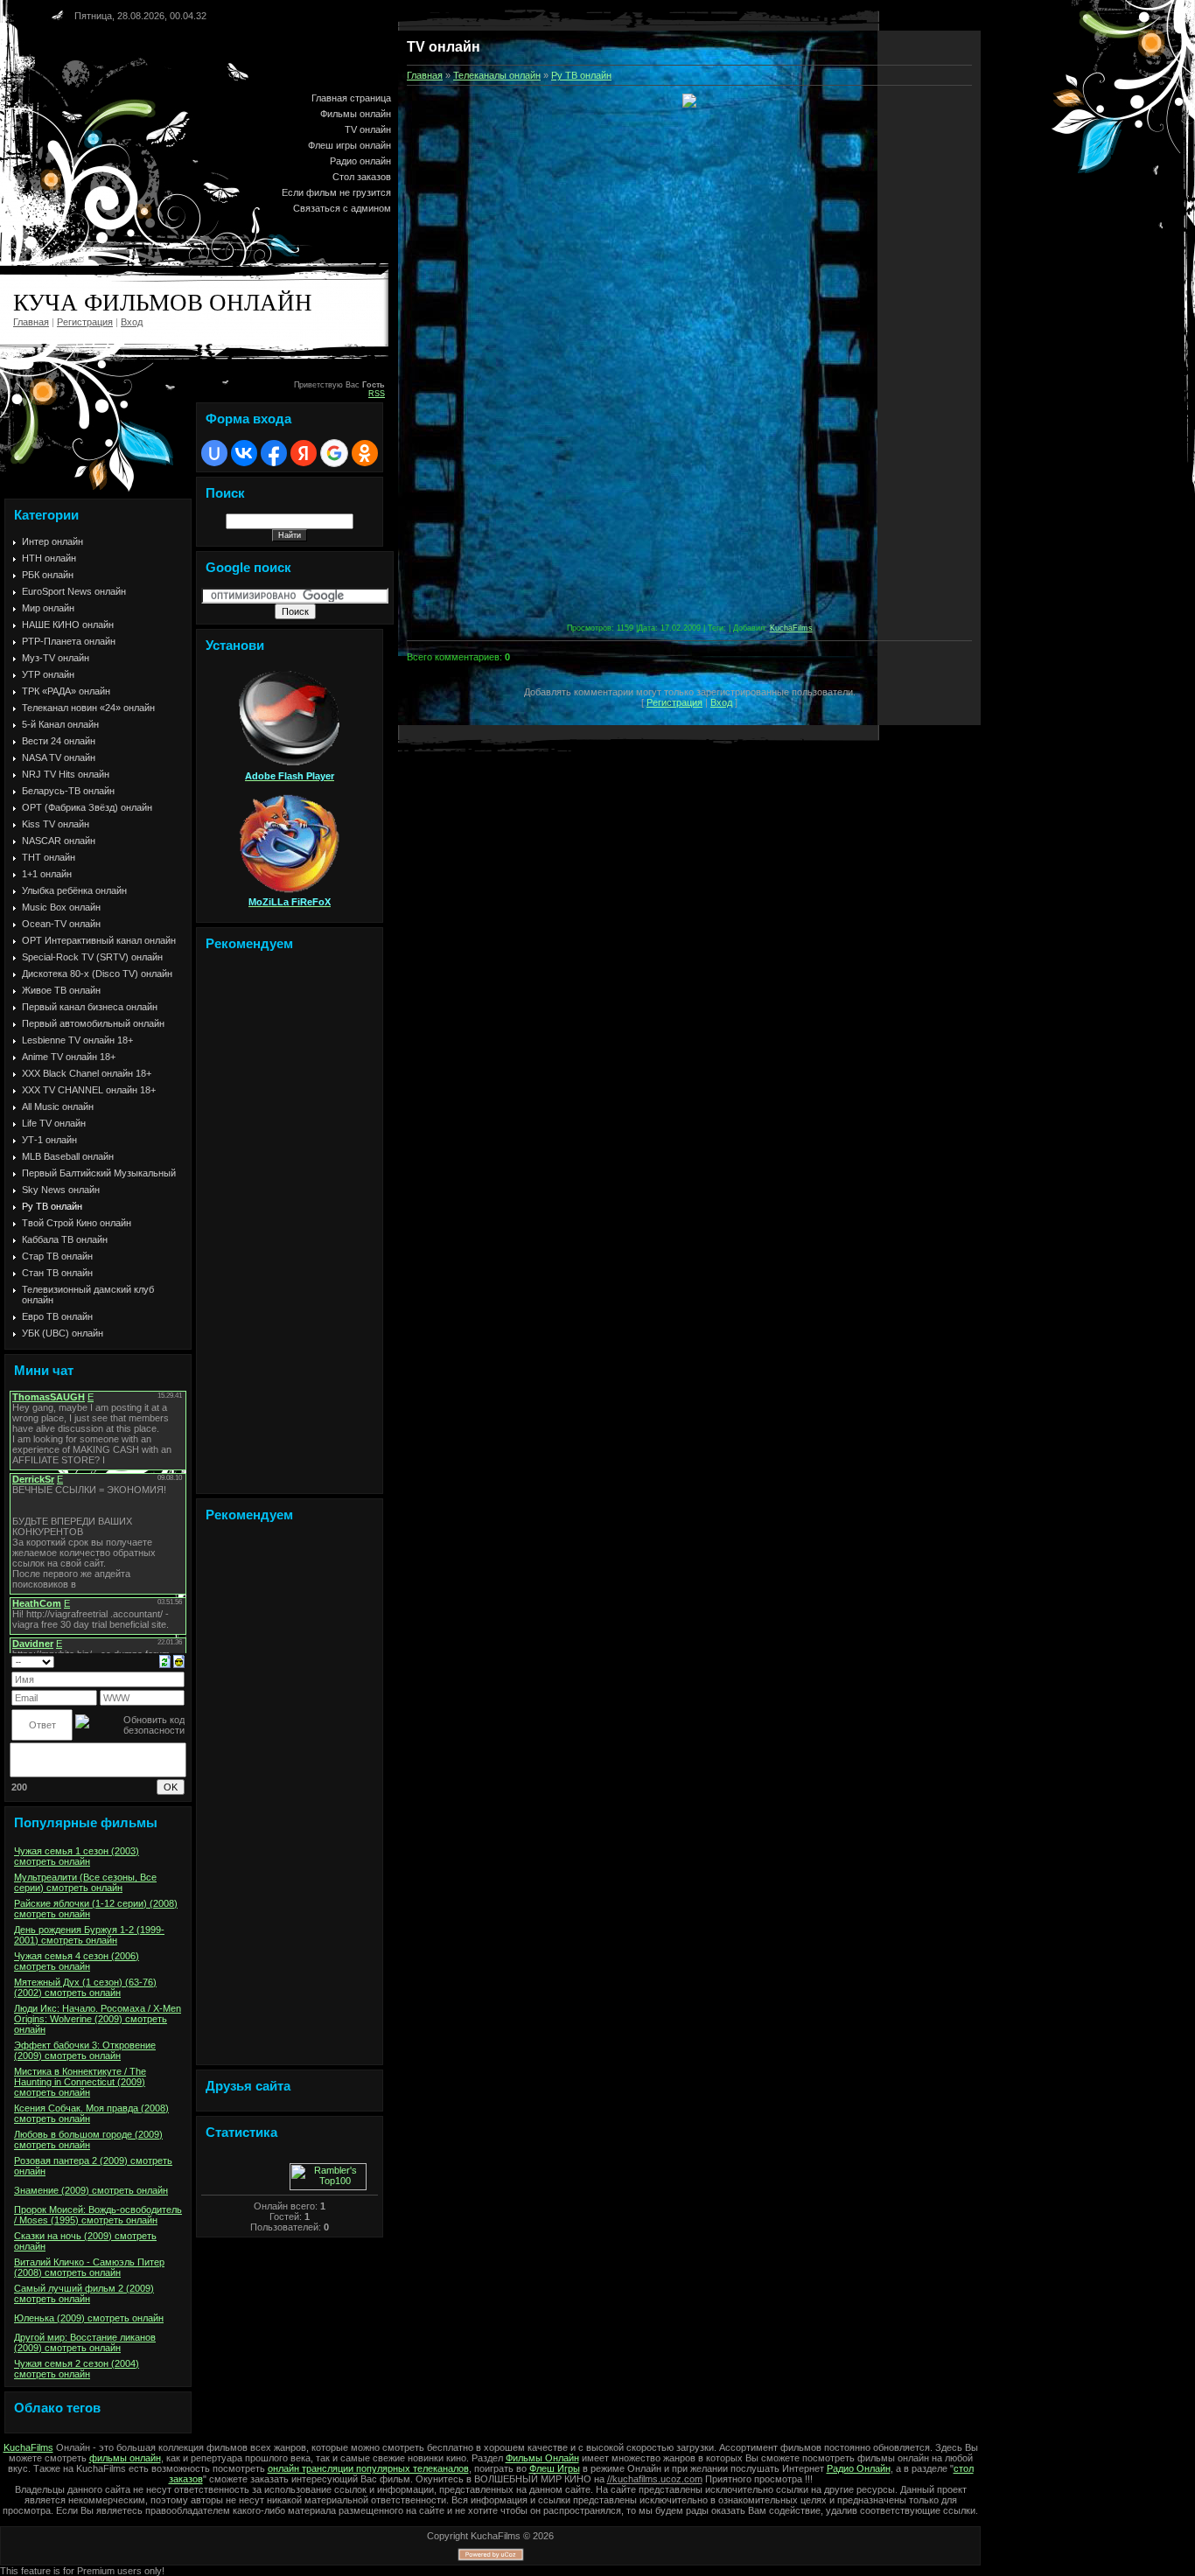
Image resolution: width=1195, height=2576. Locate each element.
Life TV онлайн (54, 1123)
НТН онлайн (49, 558)
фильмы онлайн (125, 2458)
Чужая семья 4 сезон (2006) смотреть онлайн (77, 1961)
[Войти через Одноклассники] (365, 453)
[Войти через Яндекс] (304, 453)
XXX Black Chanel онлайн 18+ (87, 1073)
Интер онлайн (52, 541)
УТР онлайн (48, 674)
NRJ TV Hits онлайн (66, 774)
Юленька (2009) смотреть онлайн (89, 2318)
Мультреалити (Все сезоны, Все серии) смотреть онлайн (85, 1882)
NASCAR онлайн (59, 841)
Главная (31, 322)
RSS (377, 394)
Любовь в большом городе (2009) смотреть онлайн (88, 2140)
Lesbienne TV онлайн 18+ (77, 1040)
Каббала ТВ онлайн (65, 1239)
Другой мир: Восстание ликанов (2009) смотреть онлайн (85, 2342)
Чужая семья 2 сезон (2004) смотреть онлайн (77, 2369)
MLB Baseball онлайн (68, 1156)
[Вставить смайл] (179, 1660)
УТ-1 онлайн (49, 1140)
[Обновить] (165, 1660)
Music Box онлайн (61, 907)
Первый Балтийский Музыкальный (99, 1173)
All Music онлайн (58, 1106)
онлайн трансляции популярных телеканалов (368, 2468)
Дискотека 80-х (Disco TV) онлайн (97, 974)
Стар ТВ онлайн (57, 1256)
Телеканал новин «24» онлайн (88, 708)
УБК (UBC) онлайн (63, 1333)
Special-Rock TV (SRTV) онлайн (92, 957)
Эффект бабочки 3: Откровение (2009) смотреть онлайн (85, 2050)
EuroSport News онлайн (74, 591)
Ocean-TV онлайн (61, 924)
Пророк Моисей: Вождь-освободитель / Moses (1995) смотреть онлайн (98, 2215)
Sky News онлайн (61, 1190)
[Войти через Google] (334, 453)
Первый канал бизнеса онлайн (90, 1007)
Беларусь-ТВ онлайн (68, 791)
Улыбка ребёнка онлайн (74, 890)
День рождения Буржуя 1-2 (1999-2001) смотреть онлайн (89, 1935)
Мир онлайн (48, 608)
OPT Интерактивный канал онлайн (99, 940)
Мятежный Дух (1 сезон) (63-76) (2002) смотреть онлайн (85, 1987)
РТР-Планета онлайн (69, 641)
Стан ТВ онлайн (57, 1273)
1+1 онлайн (47, 874)
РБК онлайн (48, 575)
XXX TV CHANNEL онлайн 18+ (89, 1090)
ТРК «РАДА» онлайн (66, 691)
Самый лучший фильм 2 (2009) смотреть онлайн (84, 2293)
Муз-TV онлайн (56, 658)
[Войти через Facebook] (274, 453)
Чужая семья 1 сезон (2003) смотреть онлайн (77, 1856)
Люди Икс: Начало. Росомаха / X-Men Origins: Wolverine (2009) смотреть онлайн (98, 2019)
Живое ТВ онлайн (61, 990)
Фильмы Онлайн (542, 2458)
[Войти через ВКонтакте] (244, 453)
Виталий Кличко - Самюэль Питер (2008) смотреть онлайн (89, 2267)
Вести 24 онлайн (59, 741)
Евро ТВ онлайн (57, 1316)
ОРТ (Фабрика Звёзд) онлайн (87, 807)
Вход (132, 322)
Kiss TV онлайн (56, 824)
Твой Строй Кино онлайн (77, 1223)
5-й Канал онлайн (60, 724)
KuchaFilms (791, 628)
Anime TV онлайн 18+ (69, 1057)
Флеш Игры (555, 2468)
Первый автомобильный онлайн (93, 1023)
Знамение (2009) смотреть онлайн (91, 2190)
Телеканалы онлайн (497, 75)
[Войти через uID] (214, 453)
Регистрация (85, 322)
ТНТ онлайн (49, 857)
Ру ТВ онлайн (52, 1206)
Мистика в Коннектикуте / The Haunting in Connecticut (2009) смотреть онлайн (80, 2082)
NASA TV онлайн (59, 757)
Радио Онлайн (859, 2468)
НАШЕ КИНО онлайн (68, 625)
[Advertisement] (290, 1226)
